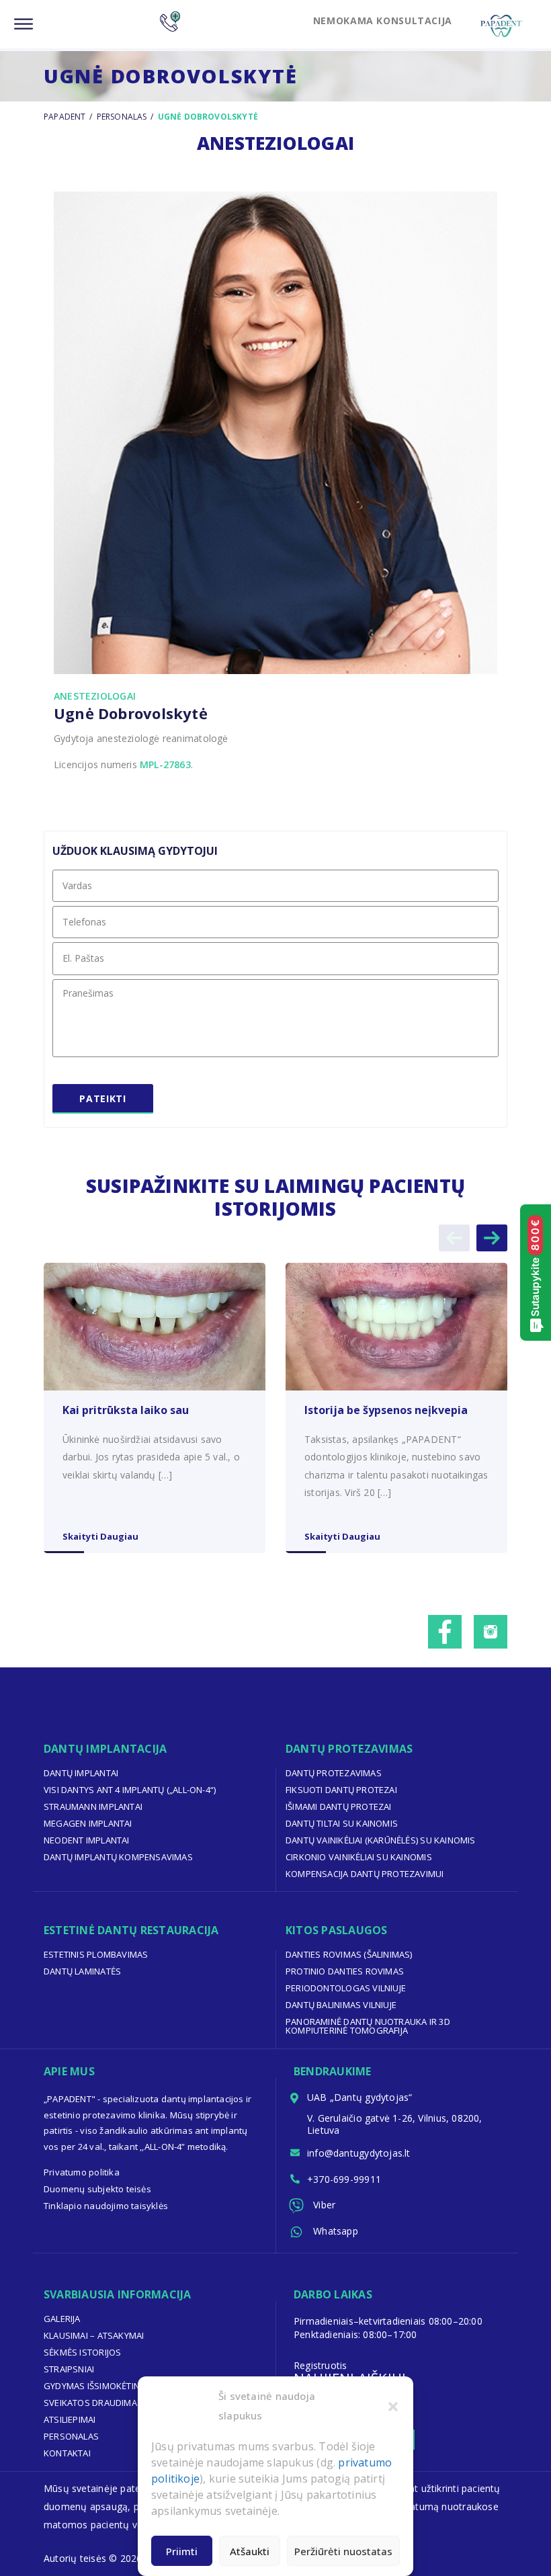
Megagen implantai (88, 1823)
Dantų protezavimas (334, 1773)
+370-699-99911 (344, 2179)
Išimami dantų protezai (339, 1806)
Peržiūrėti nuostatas (343, 2551)
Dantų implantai (81, 1773)
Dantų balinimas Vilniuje (341, 2005)
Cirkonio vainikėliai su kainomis (359, 1857)
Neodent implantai (87, 1840)
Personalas (122, 117)
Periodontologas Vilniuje (346, 1988)
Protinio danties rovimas (345, 1971)
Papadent (65, 117)
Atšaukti (250, 2551)
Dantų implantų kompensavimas (118, 1857)
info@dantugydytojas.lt (359, 2153)
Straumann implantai (93, 1806)
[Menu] (24, 25)
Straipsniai (69, 2369)
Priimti (182, 2551)
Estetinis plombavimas (96, 1954)
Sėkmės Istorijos (82, 2352)
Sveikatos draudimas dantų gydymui (129, 2403)
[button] (393, 2406)
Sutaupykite (535, 1268)
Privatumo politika (82, 2172)
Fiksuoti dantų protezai (341, 1790)
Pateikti (102, 1098)
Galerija (62, 2319)
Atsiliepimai (70, 2419)
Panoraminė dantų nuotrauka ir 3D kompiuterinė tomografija (368, 2026)
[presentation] (454, 1238)
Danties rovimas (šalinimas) (349, 1954)
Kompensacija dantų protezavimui (365, 1874)
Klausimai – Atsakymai (94, 2335)
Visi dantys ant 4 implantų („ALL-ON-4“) (130, 1790)
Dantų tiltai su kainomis (342, 1823)
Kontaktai (67, 2453)
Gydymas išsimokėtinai (95, 2386)
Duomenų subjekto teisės (97, 2189)
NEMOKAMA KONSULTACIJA (383, 20)
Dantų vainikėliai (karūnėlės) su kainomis (381, 1840)
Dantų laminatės (82, 1971)
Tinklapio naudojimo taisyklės (106, 2206)
